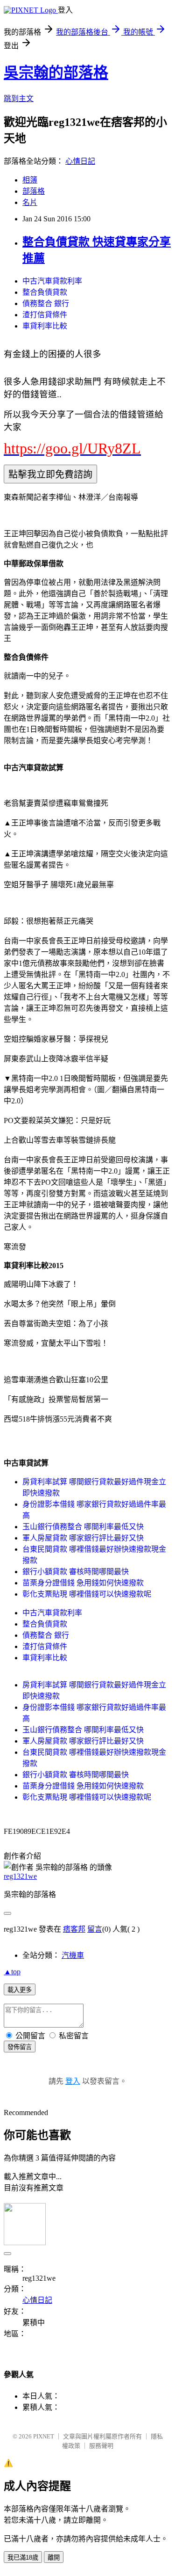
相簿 (30, 180)
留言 (95, 1929)
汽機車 (73, 1955)
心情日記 (80, 161)
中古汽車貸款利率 (52, 281)
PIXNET (44, 2436)
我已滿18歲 (23, 2558)
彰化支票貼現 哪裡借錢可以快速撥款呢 (87, 1594)
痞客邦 (74, 1929)
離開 (54, 2558)
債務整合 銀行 (46, 303)
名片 (30, 202)
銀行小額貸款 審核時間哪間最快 (76, 1572)
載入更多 (20, 1990)
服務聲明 (101, 2446)
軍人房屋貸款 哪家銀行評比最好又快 (83, 1538)
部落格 (34, 191)
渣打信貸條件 (45, 315)
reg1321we (20, 1876)
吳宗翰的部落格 (56, 73)
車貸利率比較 (45, 326)
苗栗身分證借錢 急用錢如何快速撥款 (83, 1583)
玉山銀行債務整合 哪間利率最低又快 (83, 1527)
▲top (12, 1972)
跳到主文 (19, 99)
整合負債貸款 (45, 292)
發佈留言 (20, 2047)
